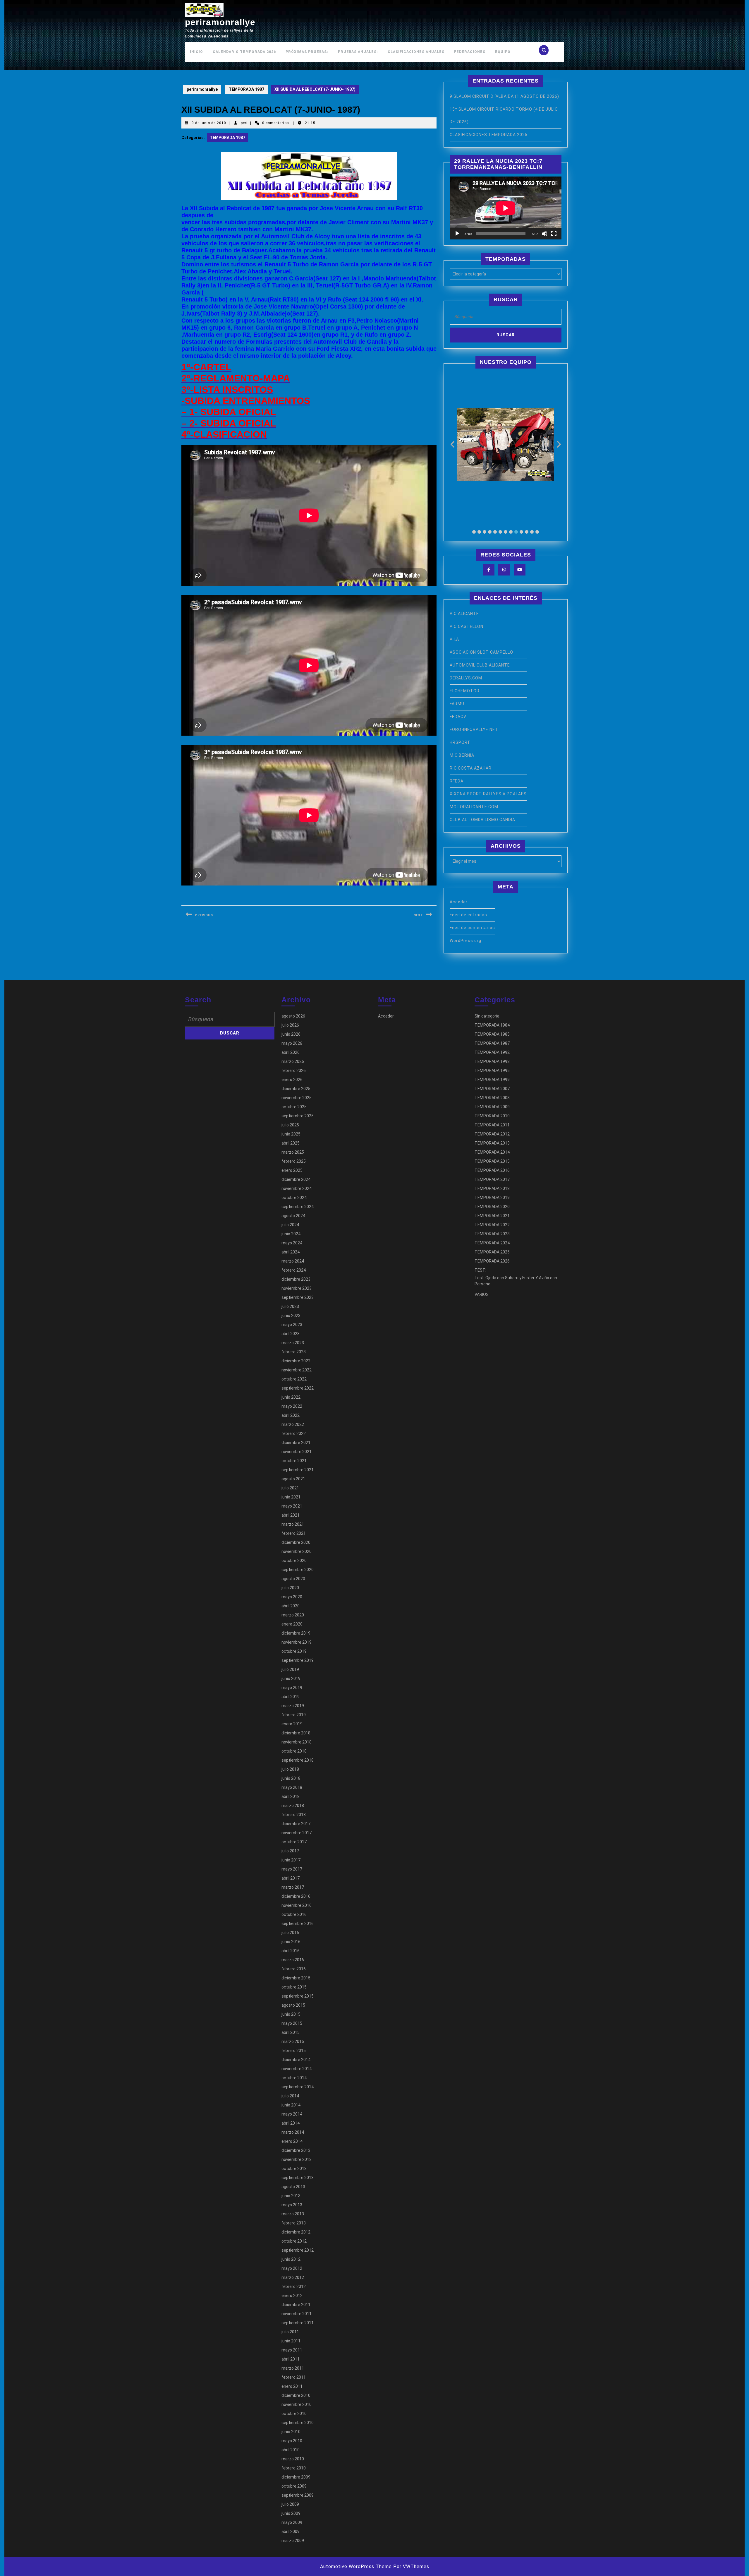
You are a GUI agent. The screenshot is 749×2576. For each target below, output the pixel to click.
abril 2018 (291, 1796)
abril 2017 (291, 1878)
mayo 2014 (292, 2114)
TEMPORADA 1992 (492, 1052)
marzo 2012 (293, 2277)
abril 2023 (291, 1334)
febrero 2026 (294, 1071)
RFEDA (457, 781)
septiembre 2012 (298, 2250)
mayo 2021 (292, 1506)
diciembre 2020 (296, 1542)
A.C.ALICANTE (464, 614)
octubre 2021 (294, 1461)
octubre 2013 (294, 2169)
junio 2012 (291, 2259)
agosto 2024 (293, 1216)
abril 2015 (291, 2032)
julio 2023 (290, 1306)
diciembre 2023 (296, 1279)
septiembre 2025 (298, 1116)
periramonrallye (220, 22)
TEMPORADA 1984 (492, 1025)
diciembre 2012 (296, 2232)
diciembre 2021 (296, 1443)
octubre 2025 (294, 1107)
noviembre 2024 (297, 1188)
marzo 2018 (293, 1806)
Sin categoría (487, 1016)
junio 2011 (291, 2341)
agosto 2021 (293, 1479)
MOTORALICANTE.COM (474, 807)
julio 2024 (290, 1225)
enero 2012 (292, 2296)
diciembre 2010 (296, 2395)
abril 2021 (291, 1515)
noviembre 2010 (297, 2404)
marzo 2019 (293, 1706)
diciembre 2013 (296, 2150)
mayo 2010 (292, 2441)
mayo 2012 (292, 2268)
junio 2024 (291, 1234)
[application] (506, 208)
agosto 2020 (293, 1579)
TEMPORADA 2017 (492, 1179)
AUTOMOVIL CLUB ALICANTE (480, 665)
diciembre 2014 (296, 2060)
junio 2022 (291, 1397)
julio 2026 (290, 1025)
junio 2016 (291, 1942)
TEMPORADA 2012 (492, 1134)
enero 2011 (292, 2386)
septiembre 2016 (298, 1924)
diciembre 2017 (296, 1824)
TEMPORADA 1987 (246, 89)
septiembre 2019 (298, 1660)
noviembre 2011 (297, 2314)
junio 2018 (291, 1778)
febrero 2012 (294, 2286)
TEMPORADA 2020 (492, 1207)
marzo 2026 (293, 1061)
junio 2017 (291, 1860)
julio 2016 (290, 1933)
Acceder (459, 902)
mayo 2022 (292, 1406)
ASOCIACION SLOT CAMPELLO (481, 652)
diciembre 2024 (296, 1179)
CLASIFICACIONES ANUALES (416, 52)
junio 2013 (291, 2196)
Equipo (503, 52)
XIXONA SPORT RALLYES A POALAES (488, 794)
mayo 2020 (292, 1597)
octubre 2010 (294, 2414)
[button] (474, 532)
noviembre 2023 (297, 1288)
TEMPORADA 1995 (492, 1071)
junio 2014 (291, 2105)
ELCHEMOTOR (465, 691)
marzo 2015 (293, 2041)
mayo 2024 (292, 1243)
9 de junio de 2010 (209, 123)
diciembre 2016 (296, 1896)
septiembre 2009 (298, 2495)
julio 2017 (290, 1851)
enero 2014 (292, 2141)
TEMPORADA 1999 (492, 1080)
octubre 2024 (294, 1198)
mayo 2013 (292, 2205)
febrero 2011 (294, 2377)
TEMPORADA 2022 (492, 1225)
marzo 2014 (293, 2132)
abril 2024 (291, 1252)
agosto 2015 (293, 2005)
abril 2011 (291, 2359)
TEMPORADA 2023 (492, 1234)
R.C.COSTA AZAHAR (471, 768)
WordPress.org (465, 941)
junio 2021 (291, 1497)
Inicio (196, 52)
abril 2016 (291, 1951)
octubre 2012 (294, 2241)
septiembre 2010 (298, 2423)
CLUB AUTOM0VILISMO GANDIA (482, 820)
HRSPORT (460, 742)
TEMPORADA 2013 (492, 1143)
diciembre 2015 (296, 1978)
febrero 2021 (294, 1533)
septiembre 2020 (298, 1570)
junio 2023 (291, 1316)
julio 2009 (290, 2504)
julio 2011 (290, 2332)
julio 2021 (290, 1488)
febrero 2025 (294, 1161)
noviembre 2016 (297, 1905)
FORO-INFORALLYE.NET (474, 729)
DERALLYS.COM (466, 678)
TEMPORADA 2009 (492, 1107)
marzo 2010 (293, 2459)
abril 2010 (291, 2450)
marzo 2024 (293, 1261)
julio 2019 (290, 1669)
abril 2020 (291, 1606)
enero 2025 (292, 1170)
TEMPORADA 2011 (492, 1125)
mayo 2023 (292, 1325)
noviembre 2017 (297, 1833)
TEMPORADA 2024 (492, 1243)
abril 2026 (291, 1052)
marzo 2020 (293, 1615)
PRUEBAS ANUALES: (358, 52)
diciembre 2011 (296, 2305)
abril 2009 (291, 2532)
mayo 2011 (292, 2350)
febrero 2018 (294, 1815)
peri (244, 123)
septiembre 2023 (298, 1297)
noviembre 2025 (297, 1098)
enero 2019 (292, 1724)
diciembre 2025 (296, 1089)
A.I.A (454, 639)
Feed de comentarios (472, 928)
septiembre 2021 (298, 1470)
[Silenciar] (544, 234)
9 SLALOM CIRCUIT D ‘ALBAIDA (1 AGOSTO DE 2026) (504, 96)
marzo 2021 (293, 1524)
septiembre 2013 (298, 2178)
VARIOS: (482, 1294)
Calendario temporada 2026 (244, 52)
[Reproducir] (457, 234)
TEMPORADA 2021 (492, 1216)
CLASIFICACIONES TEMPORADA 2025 (489, 135)
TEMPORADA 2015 (492, 1161)
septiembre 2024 (298, 1207)
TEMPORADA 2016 (492, 1170)
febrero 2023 (294, 1352)
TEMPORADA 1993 (492, 1061)
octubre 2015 (294, 1987)
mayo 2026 (292, 1043)
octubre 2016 (294, 1914)
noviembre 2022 (297, 1370)
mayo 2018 (292, 1787)
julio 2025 (290, 1125)
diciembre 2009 (296, 2477)
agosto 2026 (293, 1016)
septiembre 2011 (298, 2323)
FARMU (457, 704)
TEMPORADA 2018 (492, 1188)
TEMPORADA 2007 (492, 1089)
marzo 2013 (293, 2214)
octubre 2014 (294, 2078)
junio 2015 (291, 2014)
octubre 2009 (294, 2486)
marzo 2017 (293, 1887)
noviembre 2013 (297, 2159)
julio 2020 (290, 1588)
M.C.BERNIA (462, 755)
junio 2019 (291, 1678)
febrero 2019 (294, 1715)
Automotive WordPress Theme (356, 2566)
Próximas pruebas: (307, 52)
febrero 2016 (294, 1969)
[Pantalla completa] (554, 234)
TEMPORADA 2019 (492, 1198)
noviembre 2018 (297, 1742)
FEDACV (458, 717)
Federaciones (470, 52)
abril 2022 (291, 1415)
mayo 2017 (292, 1869)
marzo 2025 (293, 1152)
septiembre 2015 (298, 1996)
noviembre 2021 (297, 1452)
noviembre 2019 (297, 1642)
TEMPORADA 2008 (492, 1098)
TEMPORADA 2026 (492, 1261)
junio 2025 (291, 1134)
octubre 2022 (294, 1379)
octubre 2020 (294, 1561)
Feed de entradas (468, 915)
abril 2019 (291, 1697)
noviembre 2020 (297, 1551)
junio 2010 (291, 2432)
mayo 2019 (292, 1688)
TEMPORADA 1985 (492, 1034)
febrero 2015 (294, 2051)
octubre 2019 (294, 1651)
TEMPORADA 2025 (492, 1252)
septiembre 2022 (298, 1388)
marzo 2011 (293, 2368)
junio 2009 (291, 2513)
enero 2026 (292, 1080)
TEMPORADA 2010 (492, 1116)
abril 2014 (291, 2123)
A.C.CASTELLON (467, 626)
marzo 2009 (293, 2541)
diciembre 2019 (296, 1633)
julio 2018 (290, 1769)
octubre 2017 (294, 1842)
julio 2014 (290, 2096)
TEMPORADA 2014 (492, 1152)
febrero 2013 (294, 2223)
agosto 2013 (293, 2187)
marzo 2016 (293, 1960)
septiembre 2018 (298, 1760)
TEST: (480, 1270)
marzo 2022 (293, 1424)
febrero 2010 (294, 2468)
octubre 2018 (294, 1751)
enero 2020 (292, 1624)
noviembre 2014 (297, 2069)
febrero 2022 (294, 1433)
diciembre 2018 (296, 1733)
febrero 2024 (294, 1270)
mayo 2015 (292, 2023)
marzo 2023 (293, 1343)
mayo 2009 (292, 2522)
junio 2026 (291, 1034)
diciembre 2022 (296, 1361)
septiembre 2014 (298, 2087)
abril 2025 (291, 1143)
